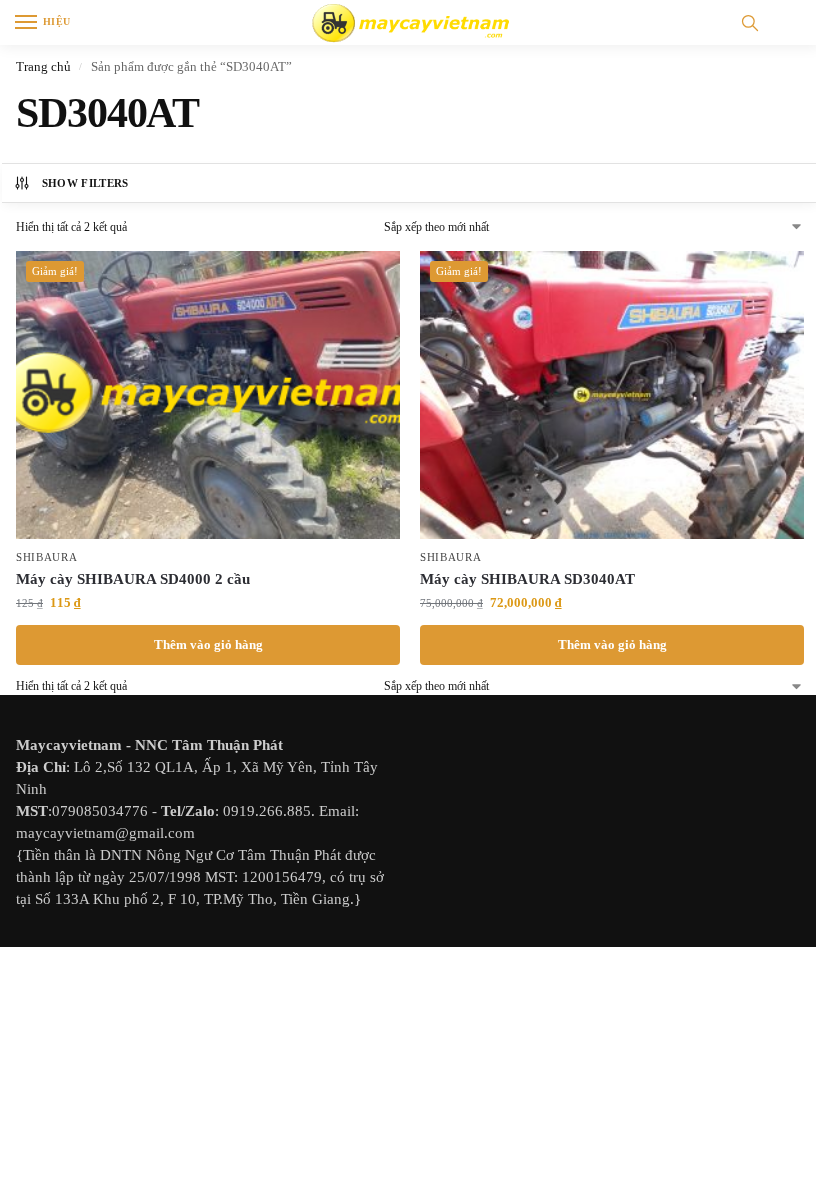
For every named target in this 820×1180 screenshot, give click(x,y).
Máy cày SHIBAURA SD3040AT (527, 579)
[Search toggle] (750, 22)
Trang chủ (43, 66)
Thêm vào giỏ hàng (208, 644)
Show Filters (85, 183)
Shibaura (47, 557)
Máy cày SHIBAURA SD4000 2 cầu (133, 579)
